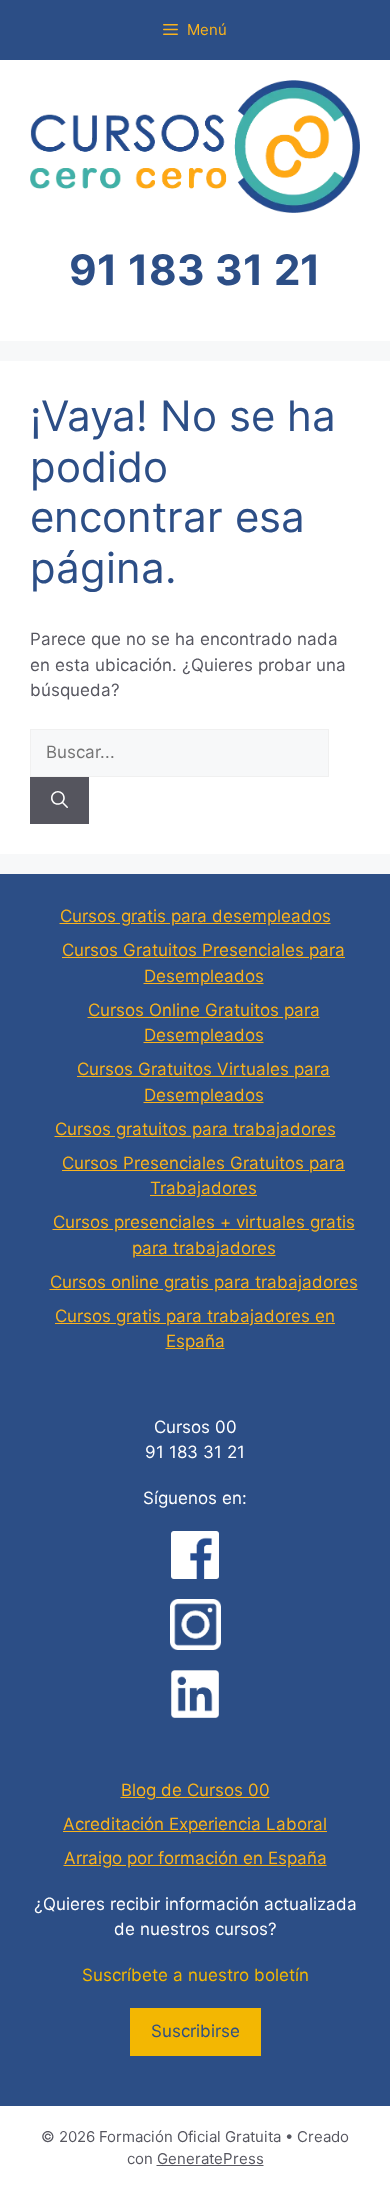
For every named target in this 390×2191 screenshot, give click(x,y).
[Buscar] (59, 801)
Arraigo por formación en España (195, 1858)
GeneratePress (210, 2158)
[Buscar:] (179, 752)
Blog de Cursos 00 (195, 1790)
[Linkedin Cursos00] (195, 1694)
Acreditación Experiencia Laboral (195, 1824)
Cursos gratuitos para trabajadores (195, 1129)
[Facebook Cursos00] (195, 1555)
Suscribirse (195, 2031)
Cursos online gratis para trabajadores (204, 1282)
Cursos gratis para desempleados (195, 916)
